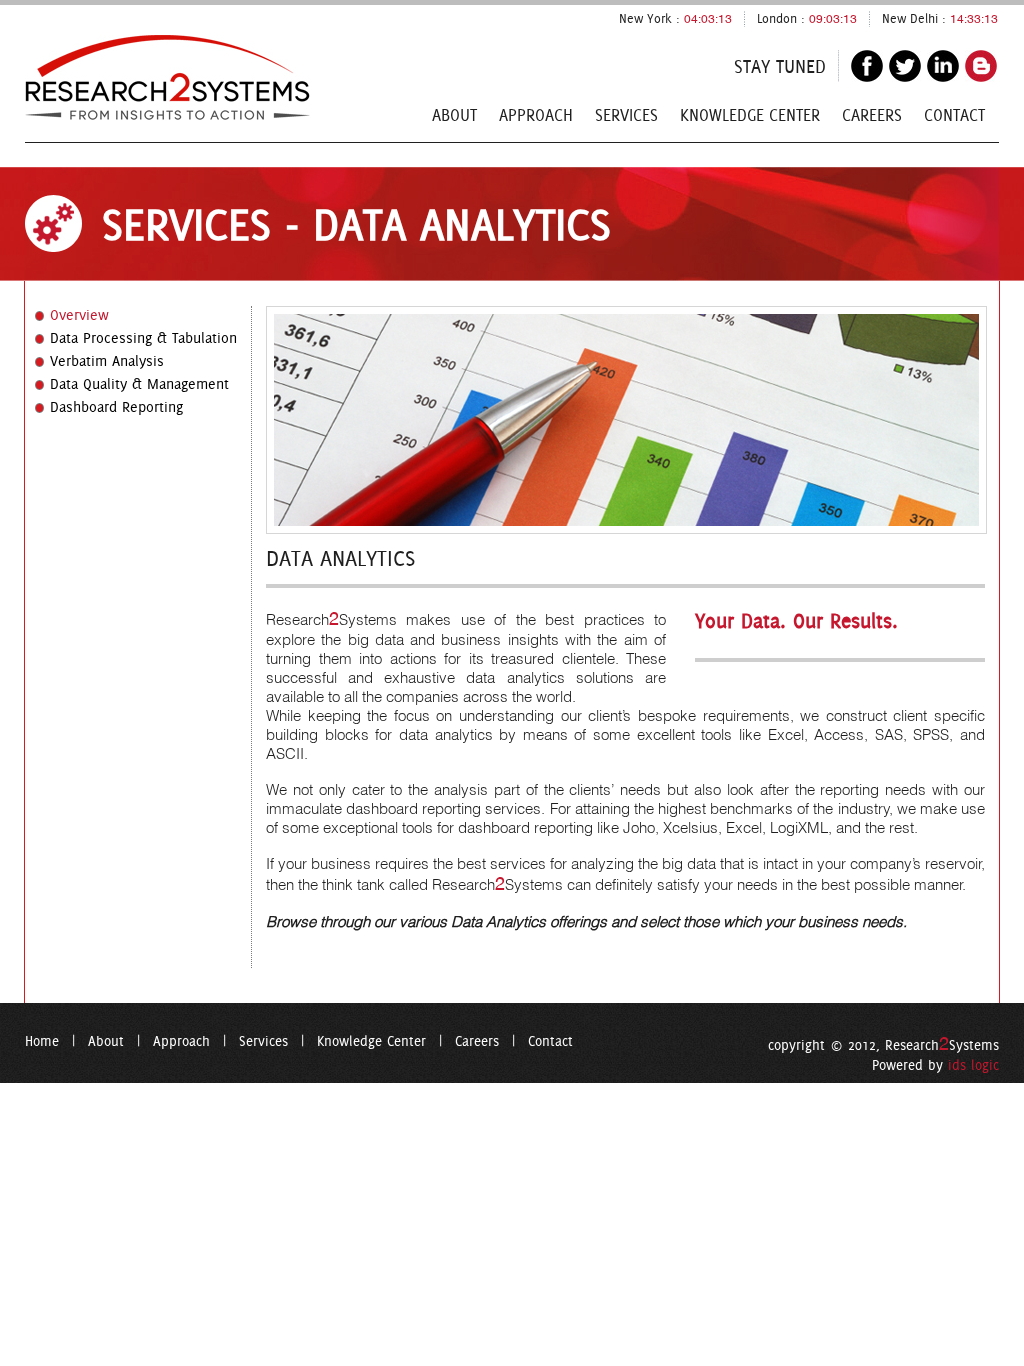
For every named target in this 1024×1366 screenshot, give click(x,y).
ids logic (973, 1065)
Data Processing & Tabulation (143, 338)
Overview (79, 315)
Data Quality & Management (139, 384)
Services (626, 115)
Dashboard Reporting (116, 407)
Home (42, 1041)
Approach (536, 115)
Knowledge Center (750, 115)
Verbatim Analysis (107, 361)
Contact (954, 115)
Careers (872, 115)
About (454, 115)
